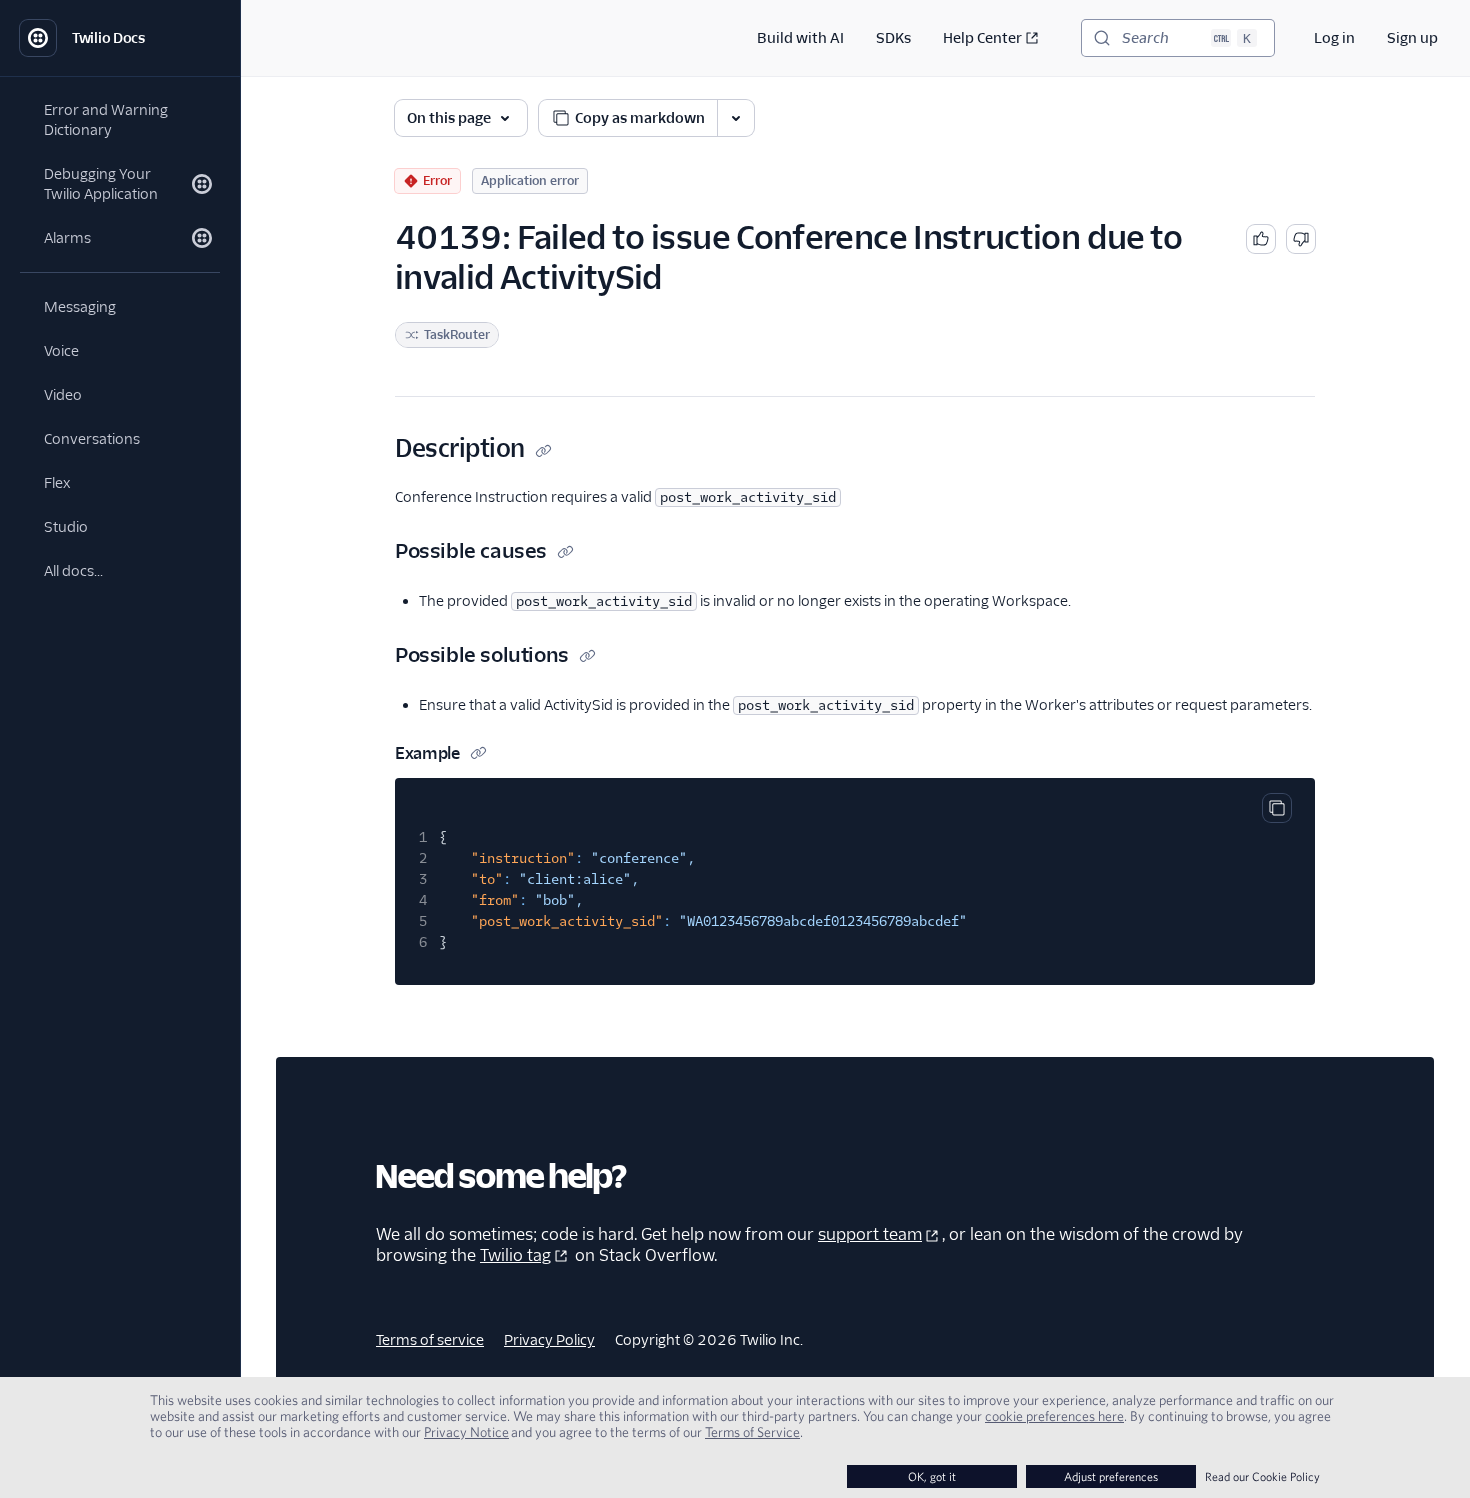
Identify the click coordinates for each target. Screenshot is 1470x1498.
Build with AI (800, 38)
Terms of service (430, 1340)
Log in (1334, 38)
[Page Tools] (736, 118)
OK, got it (932, 1476)
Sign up (1412, 38)
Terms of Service (752, 1432)
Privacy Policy (549, 1340)
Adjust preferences (1111, 1476)
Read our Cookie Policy (1262, 1476)
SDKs (893, 38)
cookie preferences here (1054, 1416)
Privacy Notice (466, 1432)
